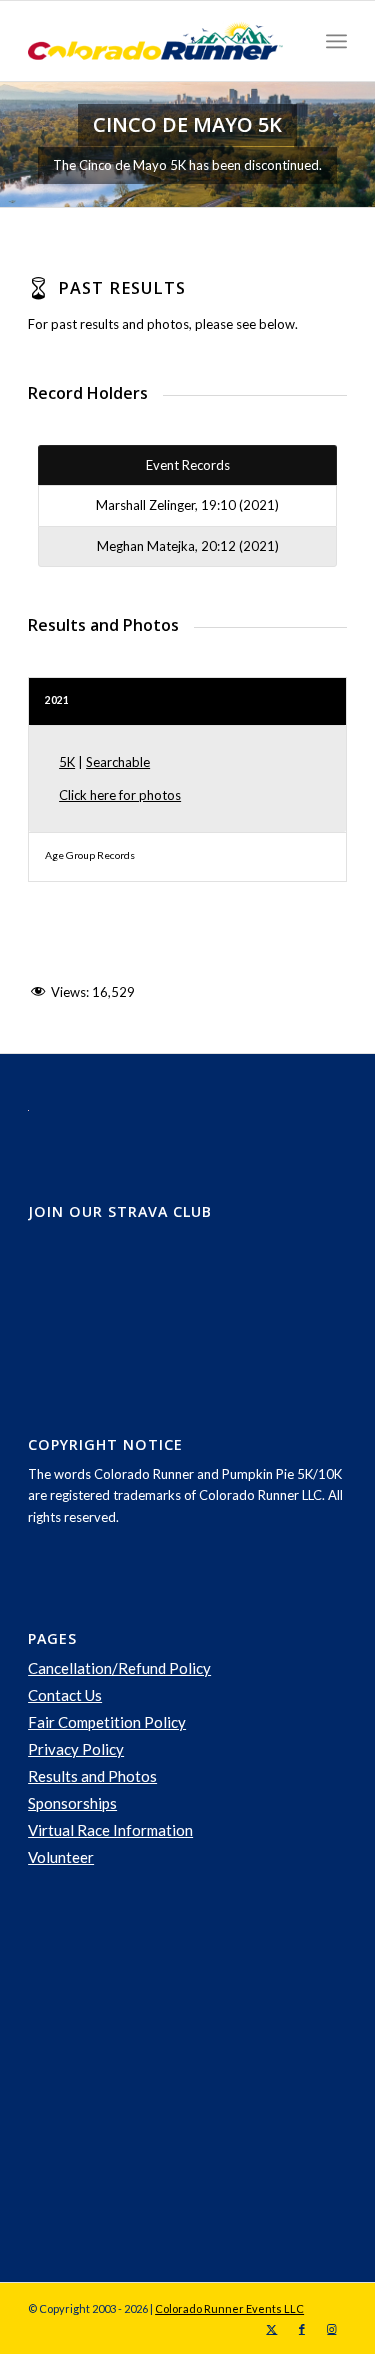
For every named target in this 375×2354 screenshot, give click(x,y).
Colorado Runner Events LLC (229, 2308)
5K (67, 762)
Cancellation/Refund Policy (119, 1668)
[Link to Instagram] (332, 2329)
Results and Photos (92, 1776)
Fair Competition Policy (107, 1722)
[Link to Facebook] (302, 2329)
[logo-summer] (155, 41)
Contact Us (65, 1695)
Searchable (118, 762)
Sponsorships (72, 1803)
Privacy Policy (76, 1749)
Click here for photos (120, 795)
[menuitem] (336, 41)
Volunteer (61, 1857)
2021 (57, 700)
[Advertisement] (178, 2076)
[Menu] (336, 41)
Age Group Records (90, 855)
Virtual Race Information (110, 1830)
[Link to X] (272, 2329)
